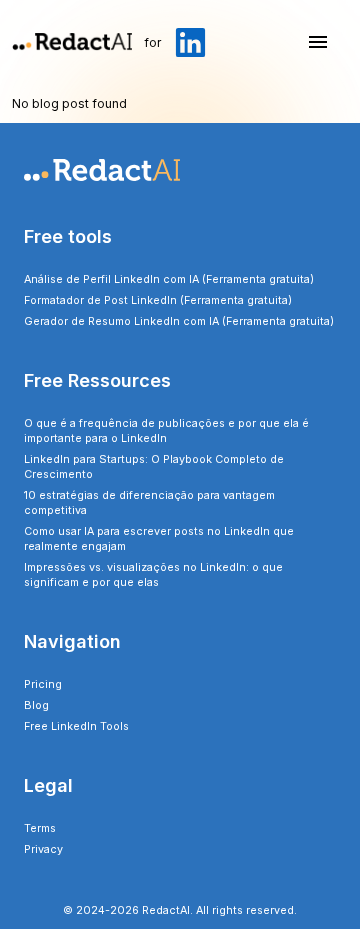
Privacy (43, 849)
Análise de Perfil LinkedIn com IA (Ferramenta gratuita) (169, 279)
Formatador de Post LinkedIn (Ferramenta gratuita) (158, 300)
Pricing (43, 684)
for (152, 42)
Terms (40, 828)
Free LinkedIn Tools (76, 726)
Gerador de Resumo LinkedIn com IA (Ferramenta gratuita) (179, 321)
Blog (36, 705)
